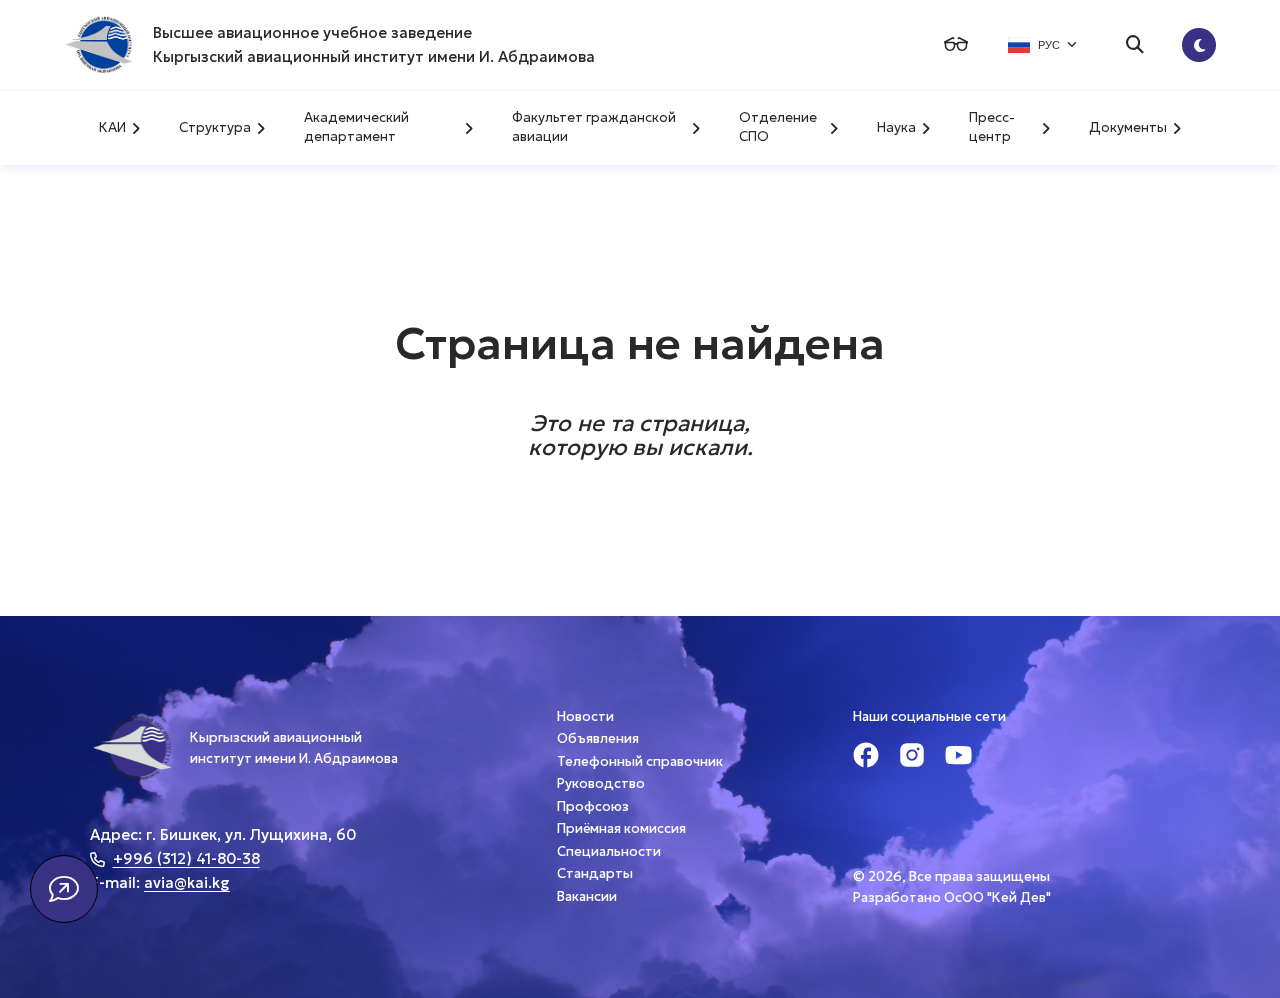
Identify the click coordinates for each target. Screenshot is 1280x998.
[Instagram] (912, 758)
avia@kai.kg (187, 882)
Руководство (601, 783)
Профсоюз (593, 806)
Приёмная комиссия (621, 828)
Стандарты (595, 873)
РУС (1049, 45)
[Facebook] (866, 758)
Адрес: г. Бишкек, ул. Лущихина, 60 (223, 834)
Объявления (598, 738)
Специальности (609, 851)
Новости (585, 716)
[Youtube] (958, 758)
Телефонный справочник (640, 761)
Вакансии (587, 896)
